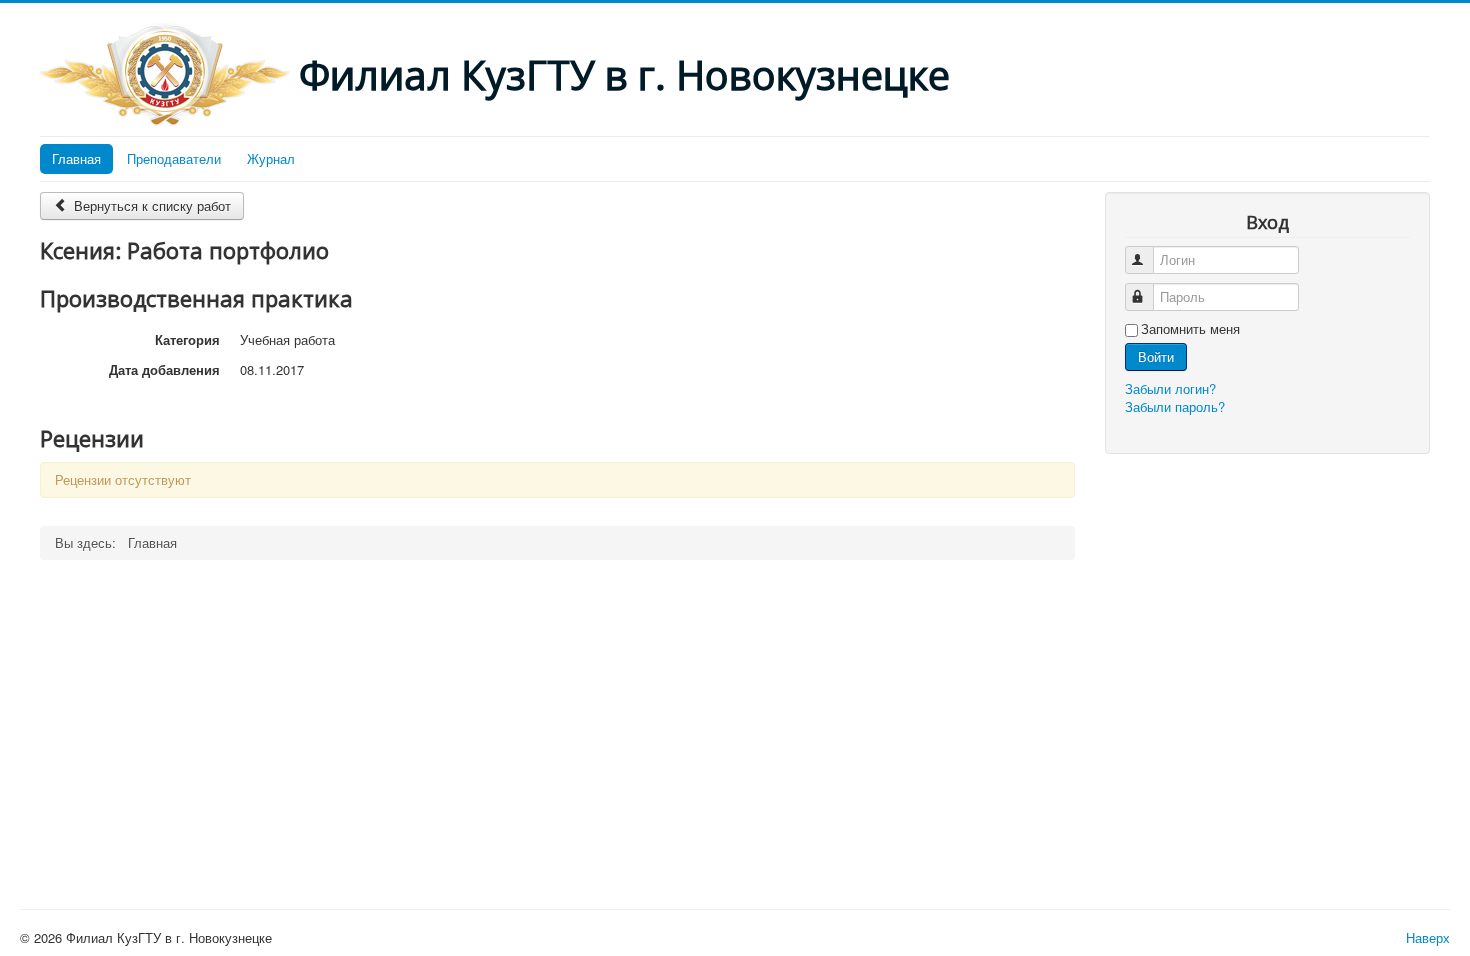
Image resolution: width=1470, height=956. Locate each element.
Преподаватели (174, 158)
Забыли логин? (1170, 388)
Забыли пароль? (1175, 406)
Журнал (271, 158)
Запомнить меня (1190, 329)
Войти (1156, 356)
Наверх (1428, 937)
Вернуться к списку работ (150, 205)
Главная (76, 158)
